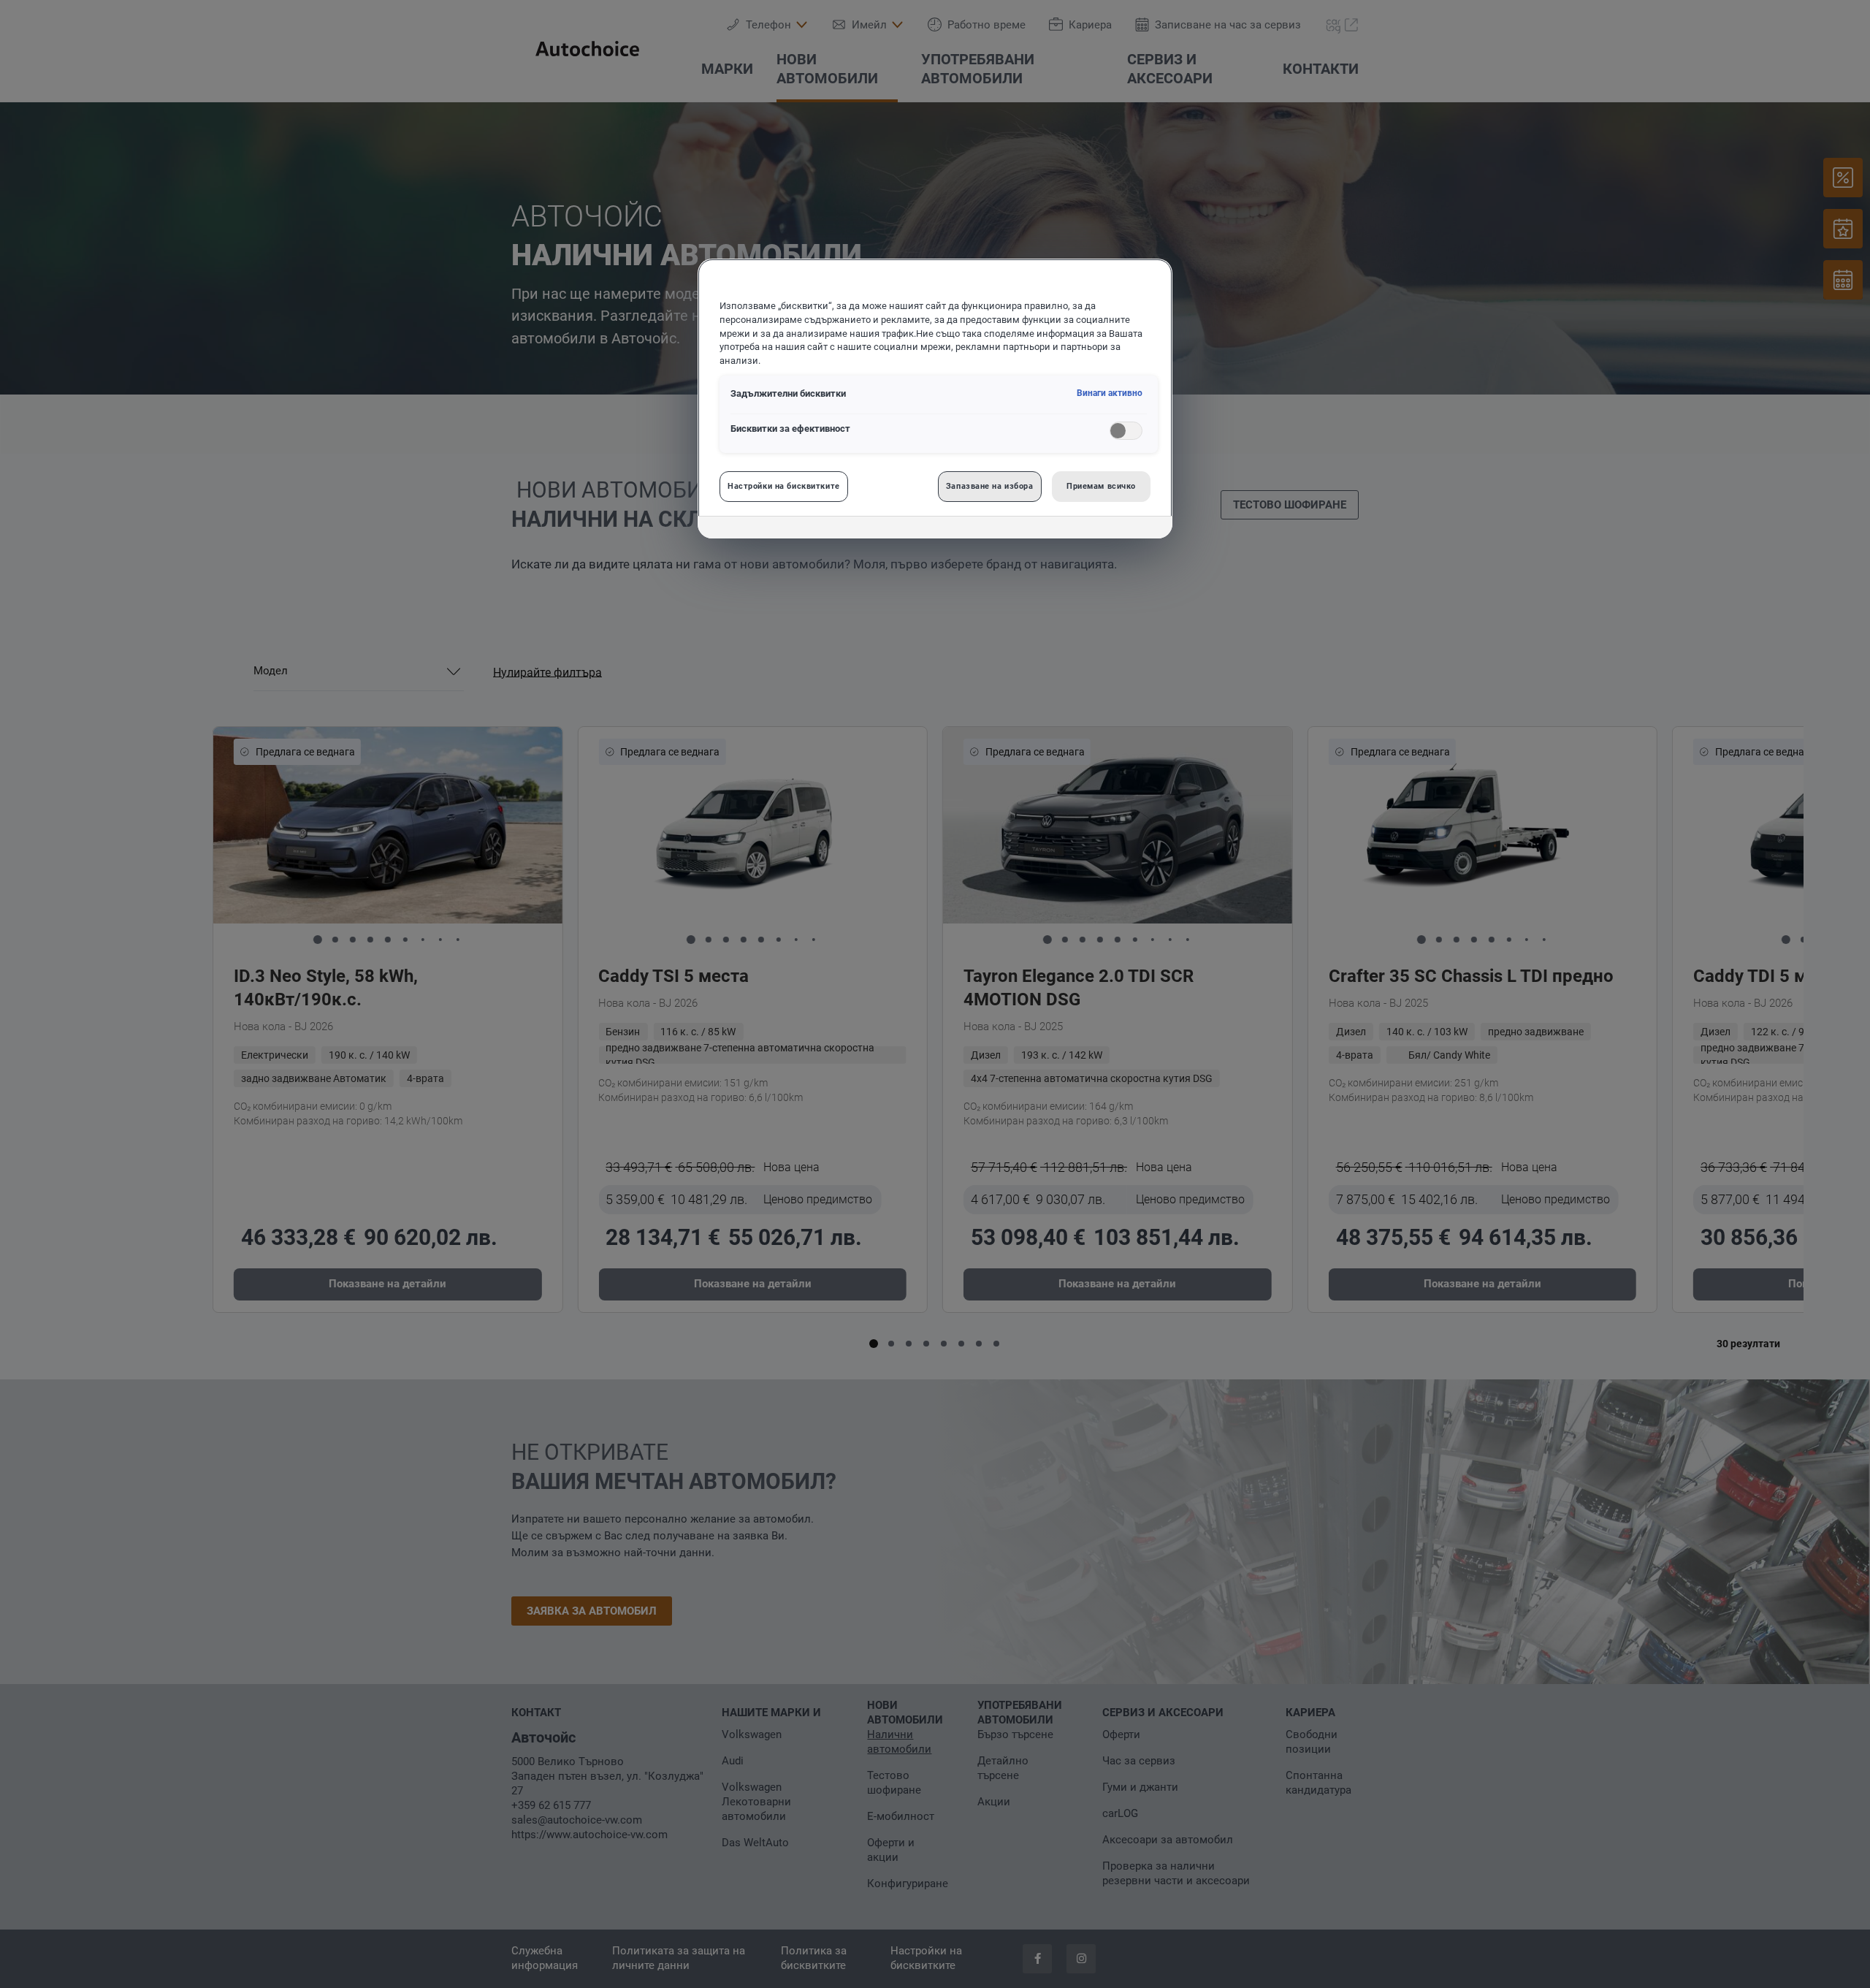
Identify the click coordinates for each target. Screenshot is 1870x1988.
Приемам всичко (1101, 486)
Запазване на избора (990, 486)
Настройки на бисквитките (784, 486)
